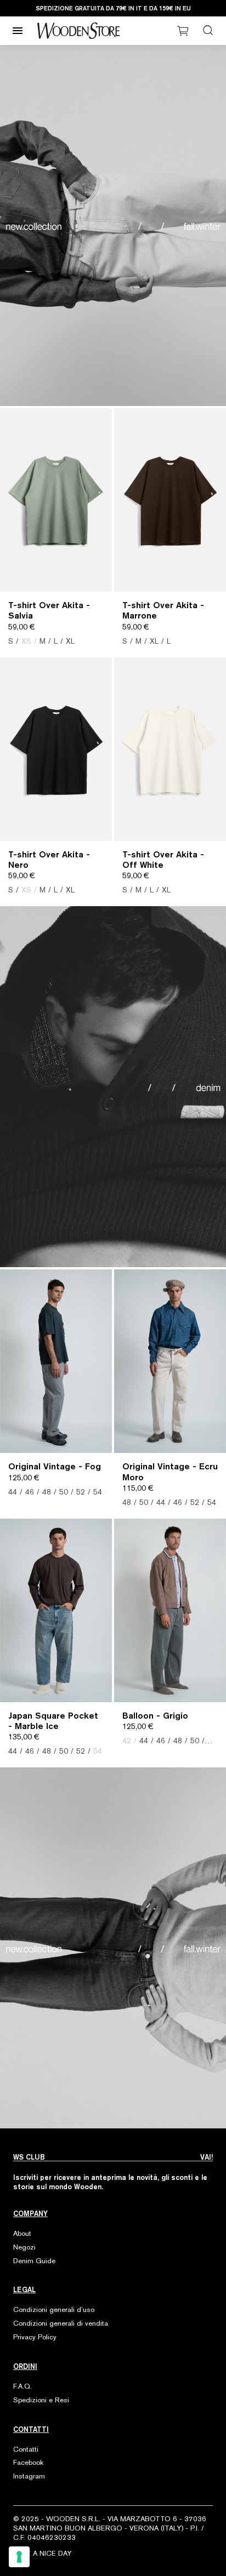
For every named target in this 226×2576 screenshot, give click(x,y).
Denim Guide (34, 2261)
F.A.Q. (22, 2386)
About (22, 2233)
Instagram (29, 2476)
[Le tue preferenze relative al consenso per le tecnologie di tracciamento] (19, 2557)
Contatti (26, 2449)
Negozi (24, 2247)
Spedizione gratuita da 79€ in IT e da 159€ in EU (113, 8)
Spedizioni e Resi (41, 2400)
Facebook (28, 2462)
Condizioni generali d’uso (54, 2309)
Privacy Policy (35, 2337)
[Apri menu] (18, 31)
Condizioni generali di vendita (61, 2323)
